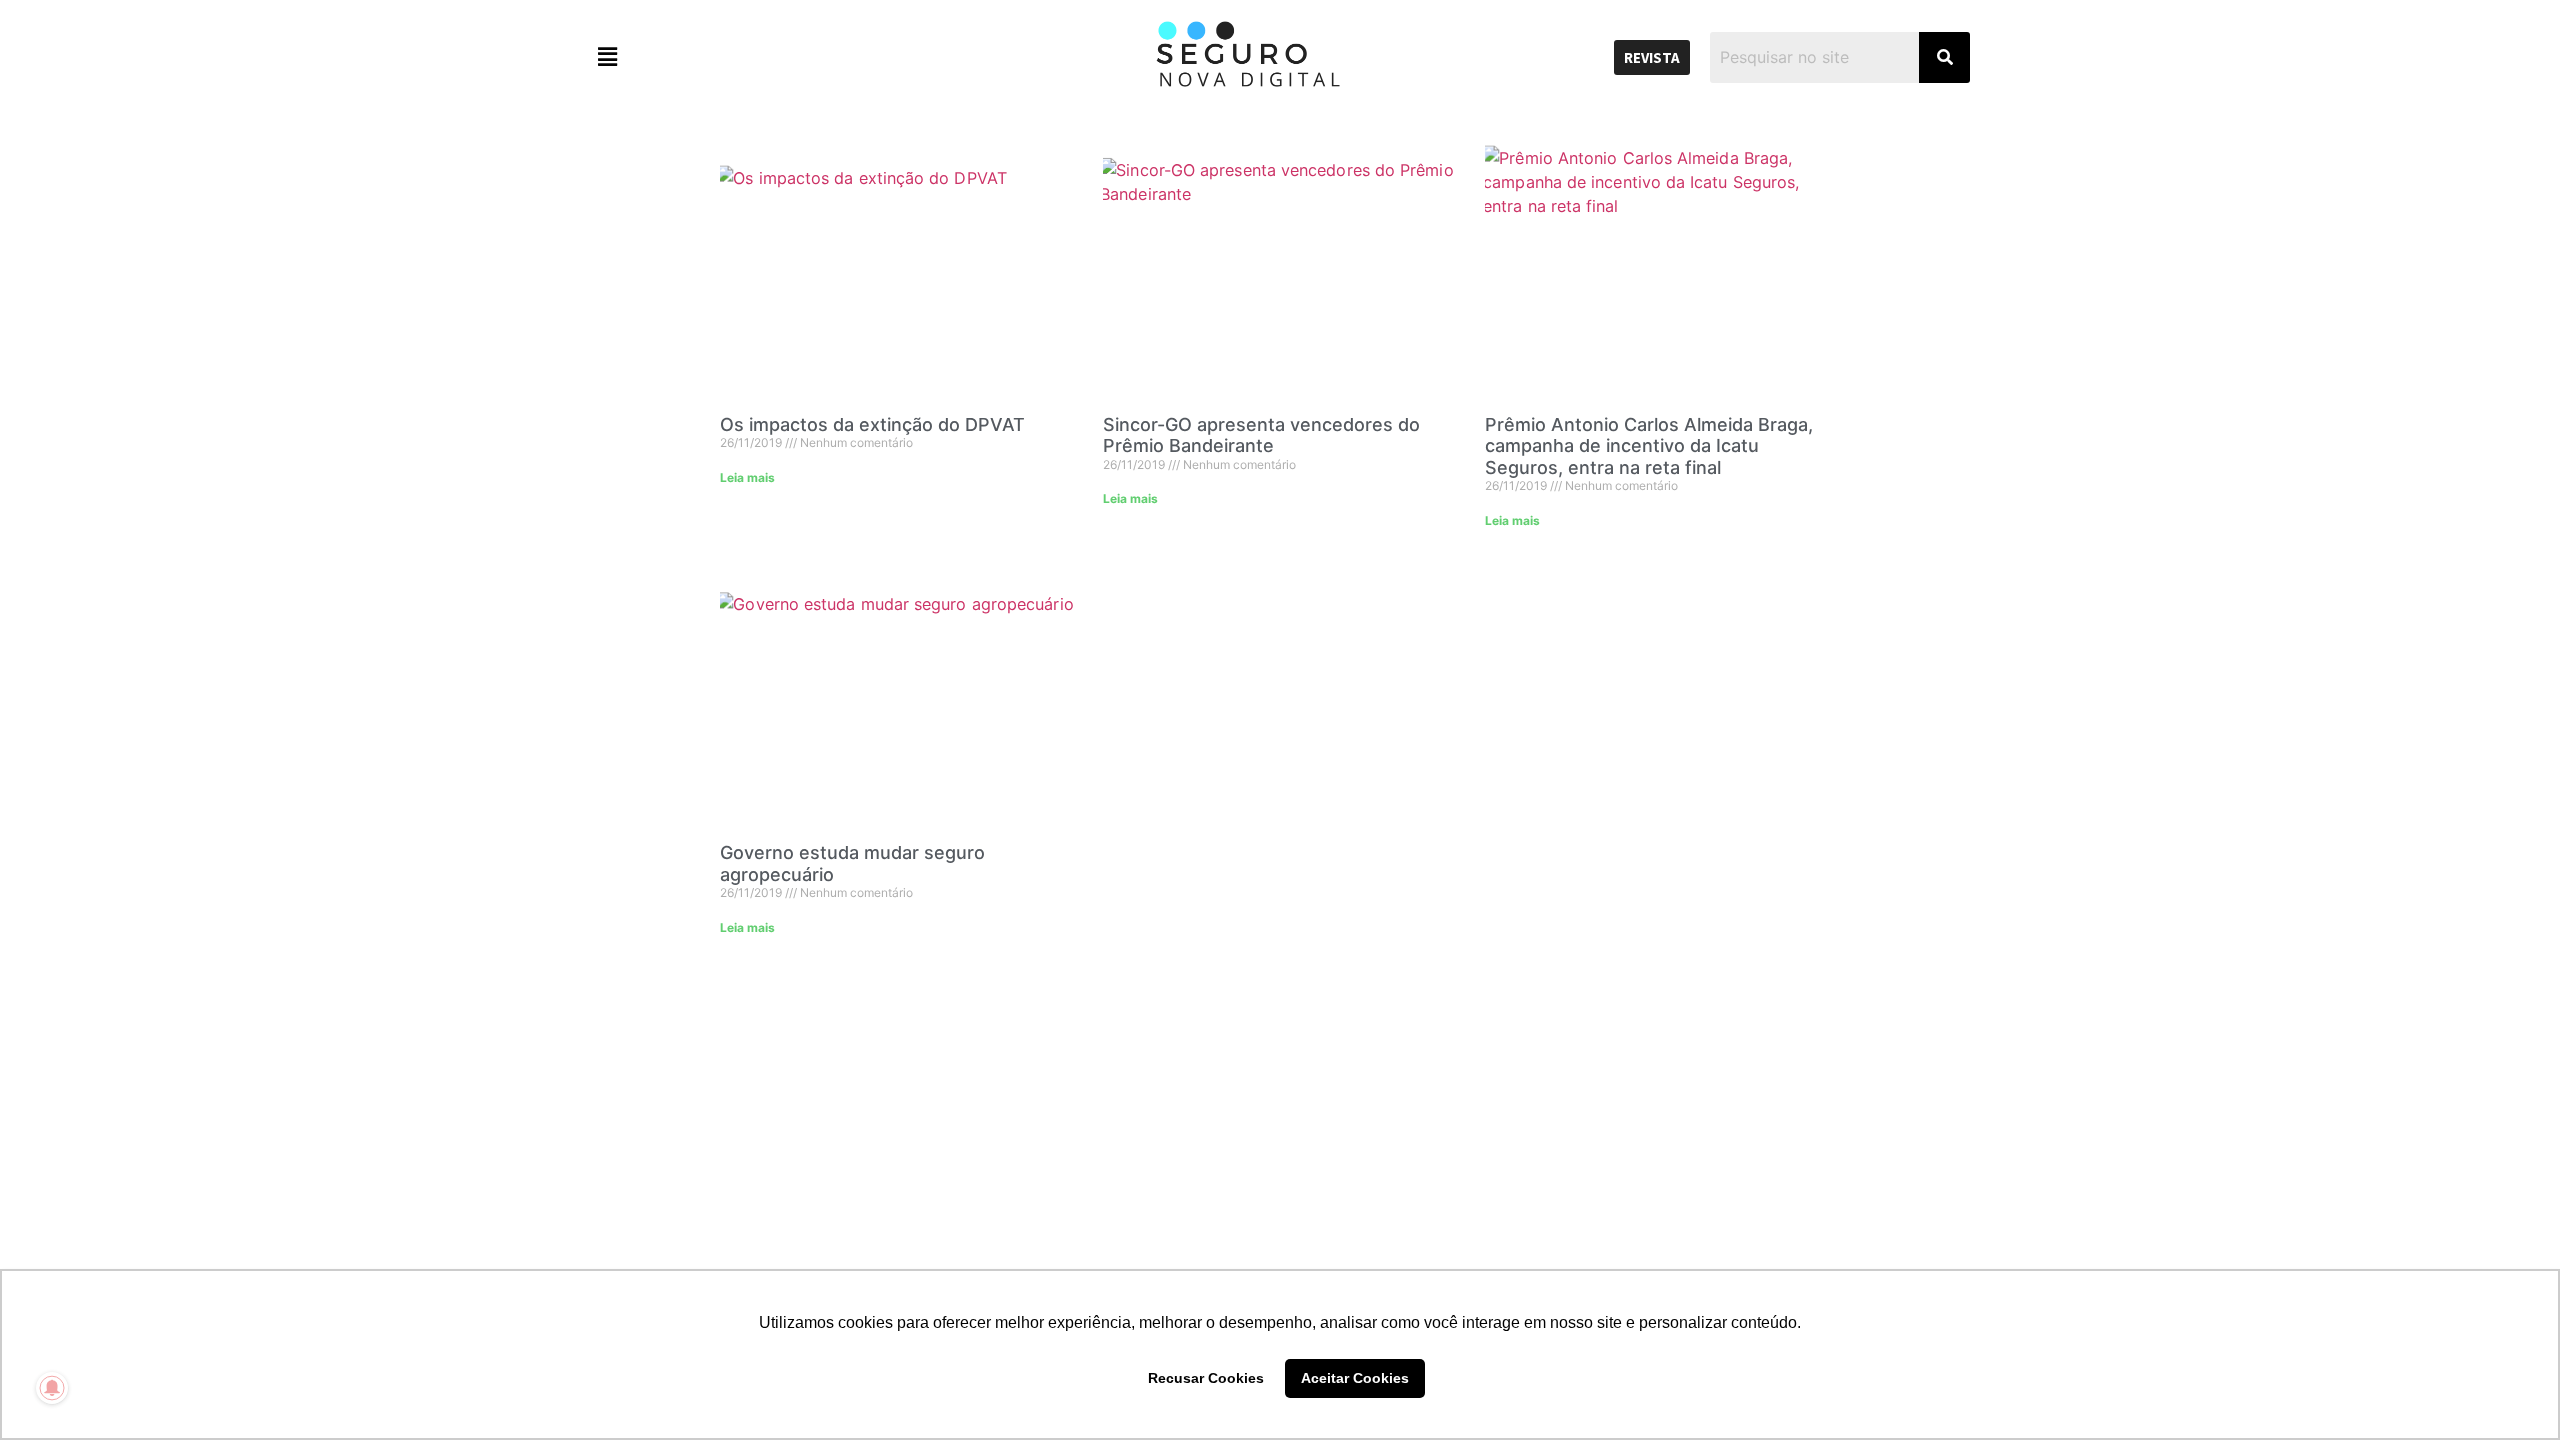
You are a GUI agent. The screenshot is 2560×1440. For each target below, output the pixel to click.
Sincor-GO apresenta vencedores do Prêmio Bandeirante (1261, 435)
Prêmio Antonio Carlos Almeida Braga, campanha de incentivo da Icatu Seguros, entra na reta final (1649, 446)
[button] (755, 57)
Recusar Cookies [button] (1206, 1378)
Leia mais (747, 477)
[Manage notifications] (52, 1388)
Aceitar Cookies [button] (1355, 1378)
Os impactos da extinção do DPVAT (872, 424)
